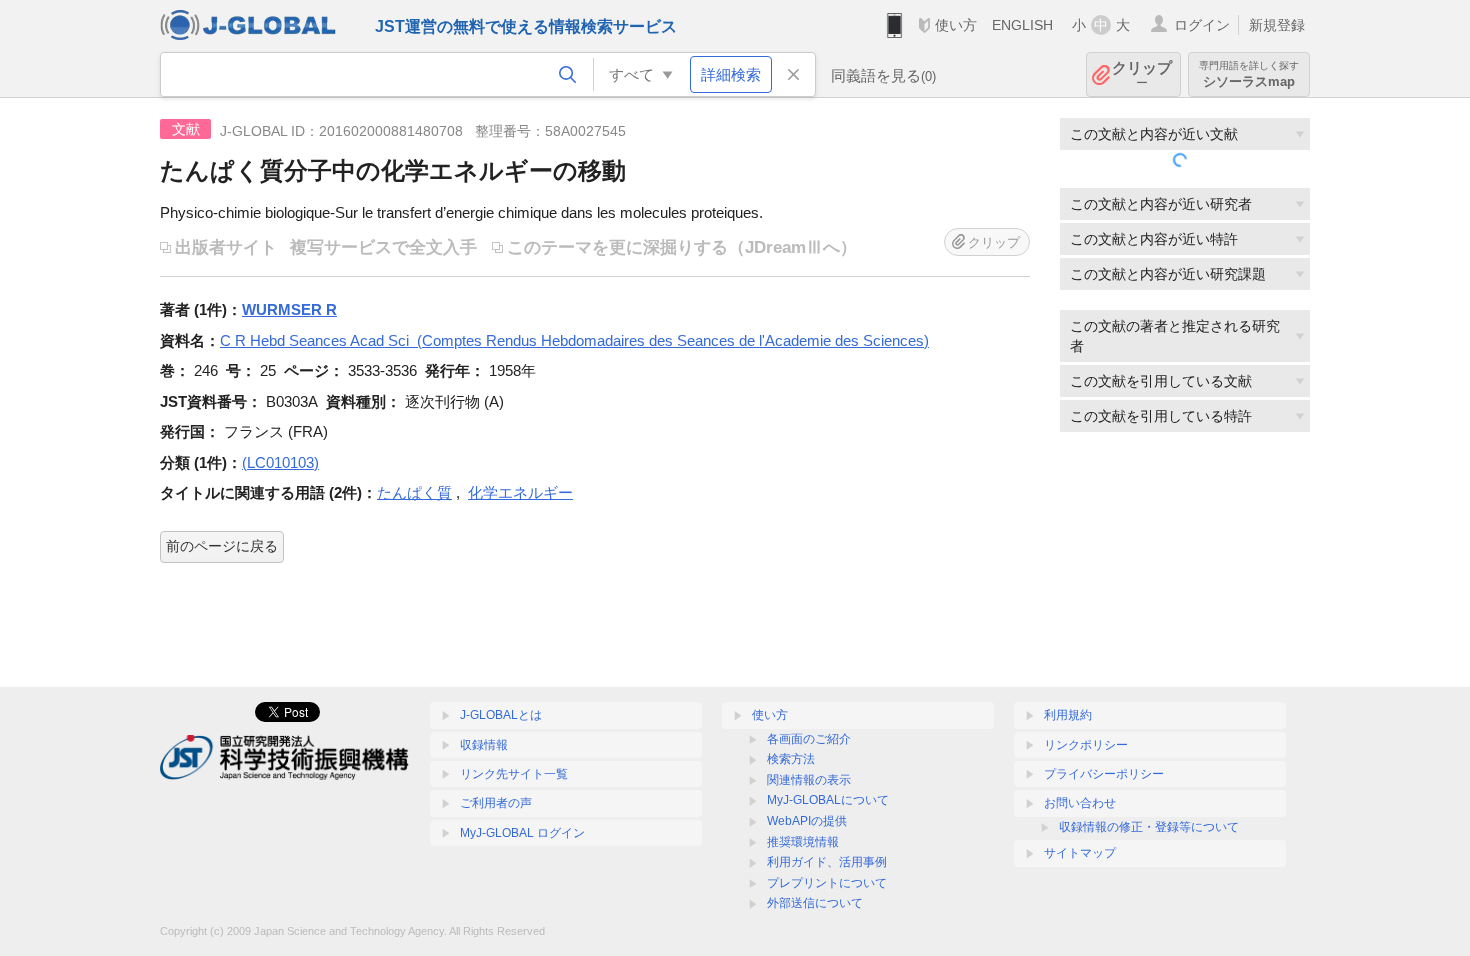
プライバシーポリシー (1104, 774)
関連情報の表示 (809, 780)
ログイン (1202, 25)
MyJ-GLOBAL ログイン (522, 833)
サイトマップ (1080, 853)
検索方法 (791, 759)
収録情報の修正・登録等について (1149, 827)
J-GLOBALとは (501, 715)
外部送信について (815, 903)
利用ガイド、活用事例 (827, 862)
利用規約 (1068, 715)
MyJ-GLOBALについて (828, 800)
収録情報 (484, 745)
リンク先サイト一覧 (514, 774)
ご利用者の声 (496, 803)
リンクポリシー (1086, 745)
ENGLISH (1022, 25)
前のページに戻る (222, 546)
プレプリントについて (827, 883)
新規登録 (1277, 25)
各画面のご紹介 (809, 739)
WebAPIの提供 (807, 821)
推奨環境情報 (803, 842)
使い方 (956, 25)
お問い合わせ (1080, 803)
